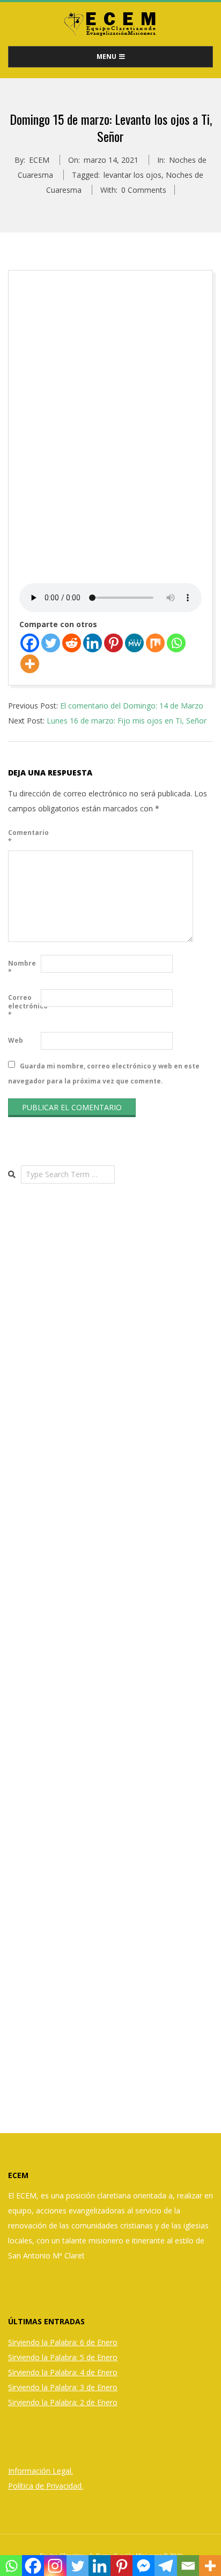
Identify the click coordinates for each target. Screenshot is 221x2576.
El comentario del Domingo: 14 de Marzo (132, 706)
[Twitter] (51, 643)
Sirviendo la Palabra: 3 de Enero (63, 2387)
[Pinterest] (113, 643)
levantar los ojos (132, 175)
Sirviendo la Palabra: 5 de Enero (63, 2357)
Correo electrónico (23, 1006)
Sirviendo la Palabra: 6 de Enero (63, 2342)
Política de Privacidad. (46, 2486)
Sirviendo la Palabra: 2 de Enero (63, 2402)
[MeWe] (134, 643)
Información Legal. (40, 2471)
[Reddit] (72, 643)
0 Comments (144, 190)
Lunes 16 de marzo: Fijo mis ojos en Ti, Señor (127, 721)
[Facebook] (30, 643)
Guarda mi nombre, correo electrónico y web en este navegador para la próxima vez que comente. (104, 1073)
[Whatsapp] (176, 643)
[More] (30, 664)
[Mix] (155, 643)
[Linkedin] (93, 643)
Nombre (22, 967)
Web (16, 1040)
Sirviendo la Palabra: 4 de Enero (63, 2372)
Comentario (23, 837)
